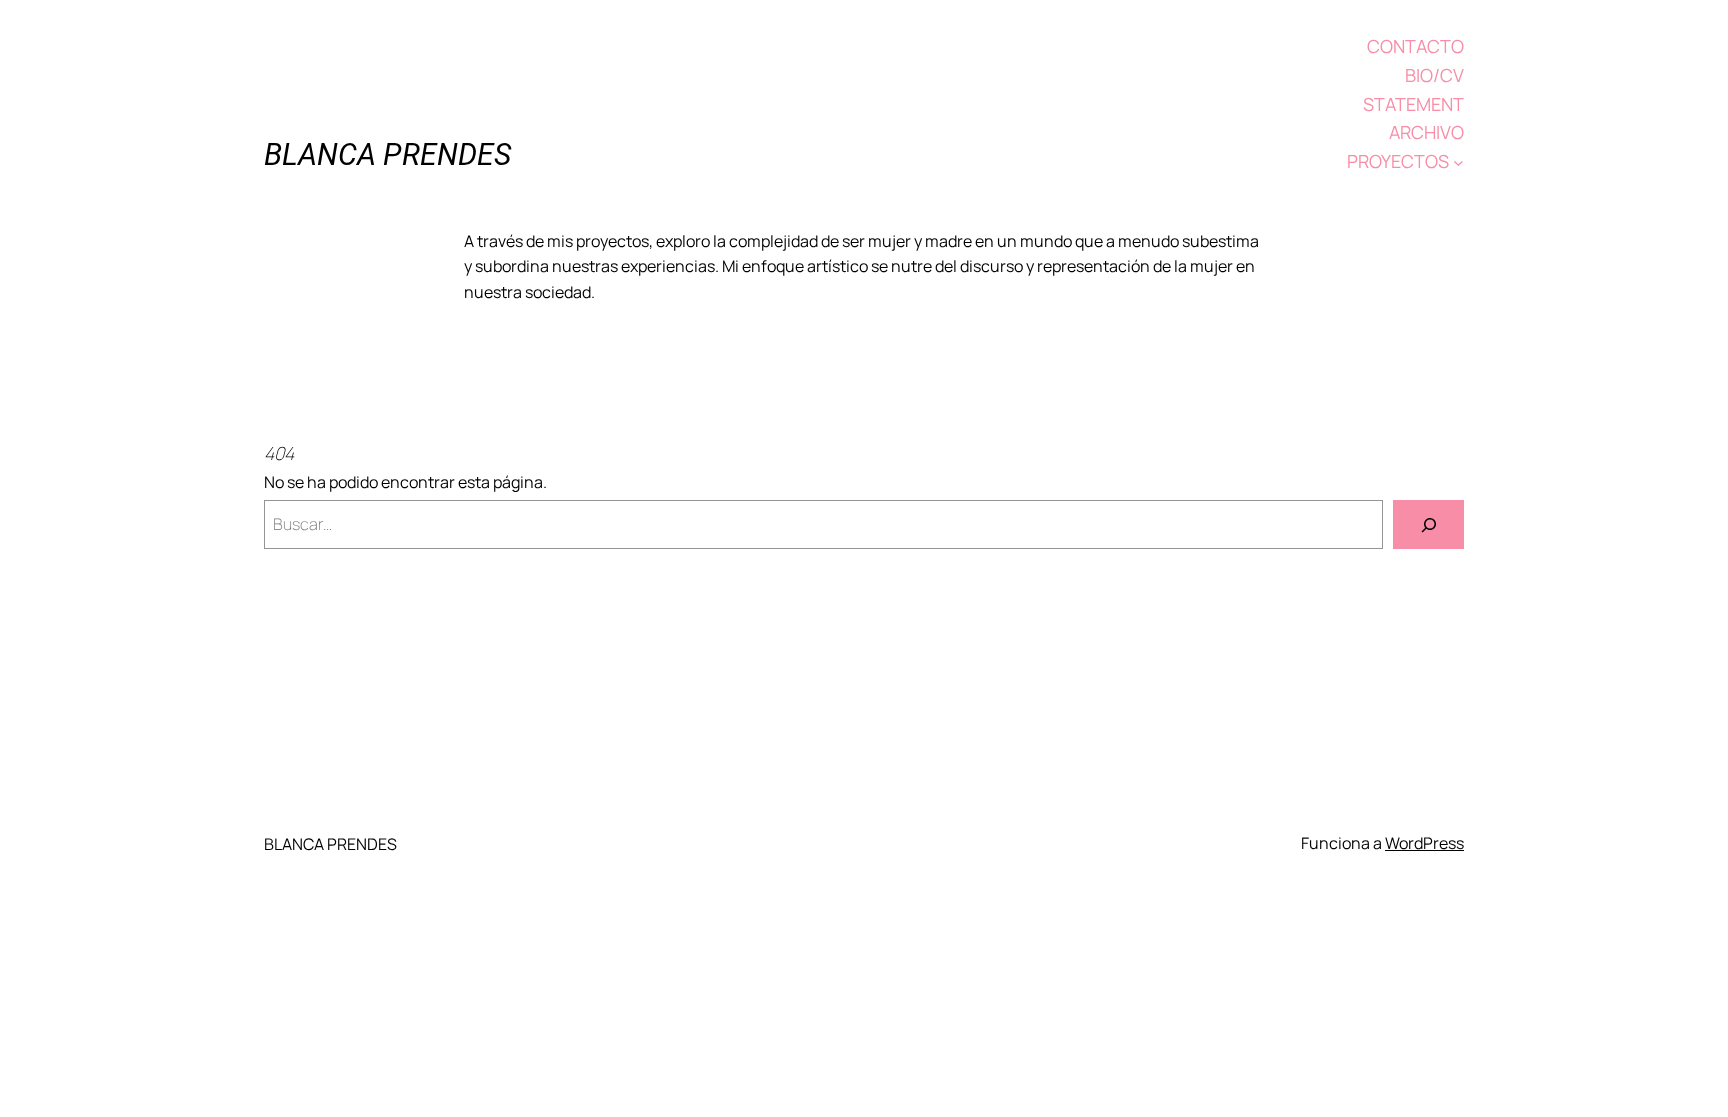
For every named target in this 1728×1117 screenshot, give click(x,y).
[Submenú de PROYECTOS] (1458, 161)
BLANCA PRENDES (387, 154)
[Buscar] (1428, 524)
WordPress (1424, 843)
